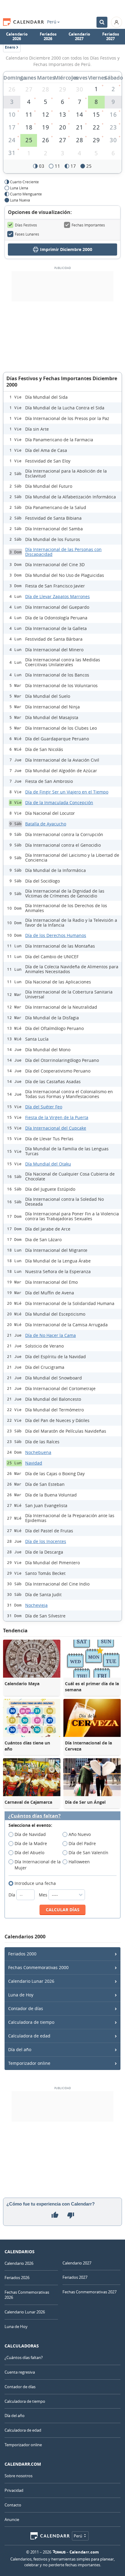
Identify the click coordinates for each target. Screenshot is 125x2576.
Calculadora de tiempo (31, 2022)
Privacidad (14, 2490)
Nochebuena (38, 1452)
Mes (44, 1895)
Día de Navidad (30, 1834)
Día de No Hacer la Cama (51, 1335)
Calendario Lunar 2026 (31, 1981)
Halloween (79, 1862)
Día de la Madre (31, 1843)
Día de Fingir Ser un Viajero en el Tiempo (67, 792)
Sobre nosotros (19, 2476)
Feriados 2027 (111, 36)
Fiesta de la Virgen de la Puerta (57, 1117)
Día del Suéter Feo (44, 1107)
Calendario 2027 (79, 36)
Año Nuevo (80, 1834)
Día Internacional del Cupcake (56, 1128)
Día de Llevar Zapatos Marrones (57, 596)
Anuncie (12, 2519)
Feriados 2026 (48, 36)
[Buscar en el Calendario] (102, 22)
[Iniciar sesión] (117, 22)
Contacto (13, 2505)
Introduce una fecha (35, 1883)
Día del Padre (82, 1843)
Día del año (20, 2049)
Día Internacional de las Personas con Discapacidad (63, 552)
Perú (52, 22)
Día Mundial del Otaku (48, 1164)
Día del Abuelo (29, 1853)
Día (12, 1895)
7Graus (59, 2552)
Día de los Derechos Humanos (56, 935)
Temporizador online (29, 2063)
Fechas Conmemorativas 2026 (27, 2295)
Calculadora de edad (29, 2036)
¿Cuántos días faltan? (34, 1816)
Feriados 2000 (22, 1954)
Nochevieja (36, 1605)
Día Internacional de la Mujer (38, 1865)
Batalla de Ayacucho (46, 824)
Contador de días (26, 2008)
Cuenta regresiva (20, 2372)
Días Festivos (26, 225)
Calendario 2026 (17, 36)
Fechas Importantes (88, 225)
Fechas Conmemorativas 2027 (90, 2292)
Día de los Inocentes (46, 1541)
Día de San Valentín (88, 1853)
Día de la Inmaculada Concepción (59, 802)
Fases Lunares (27, 234)
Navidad (34, 1463)
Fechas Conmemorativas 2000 (38, 1967)
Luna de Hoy (21, 1995)
